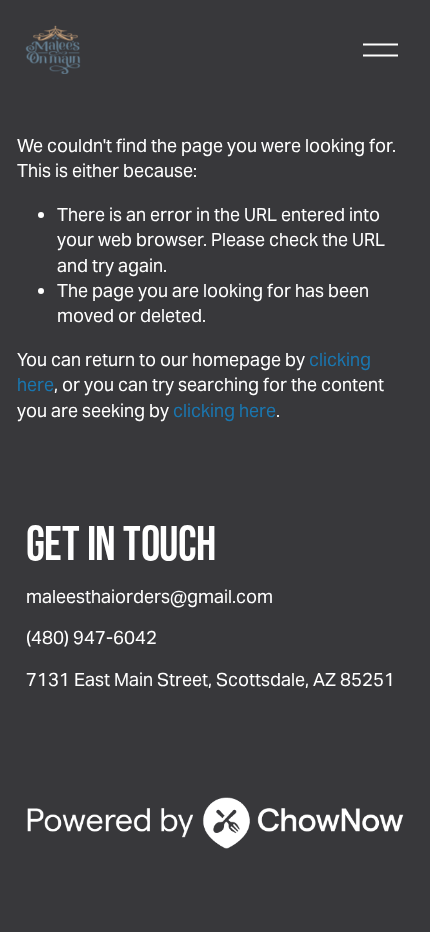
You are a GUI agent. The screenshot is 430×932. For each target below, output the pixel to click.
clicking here (224, 410)
